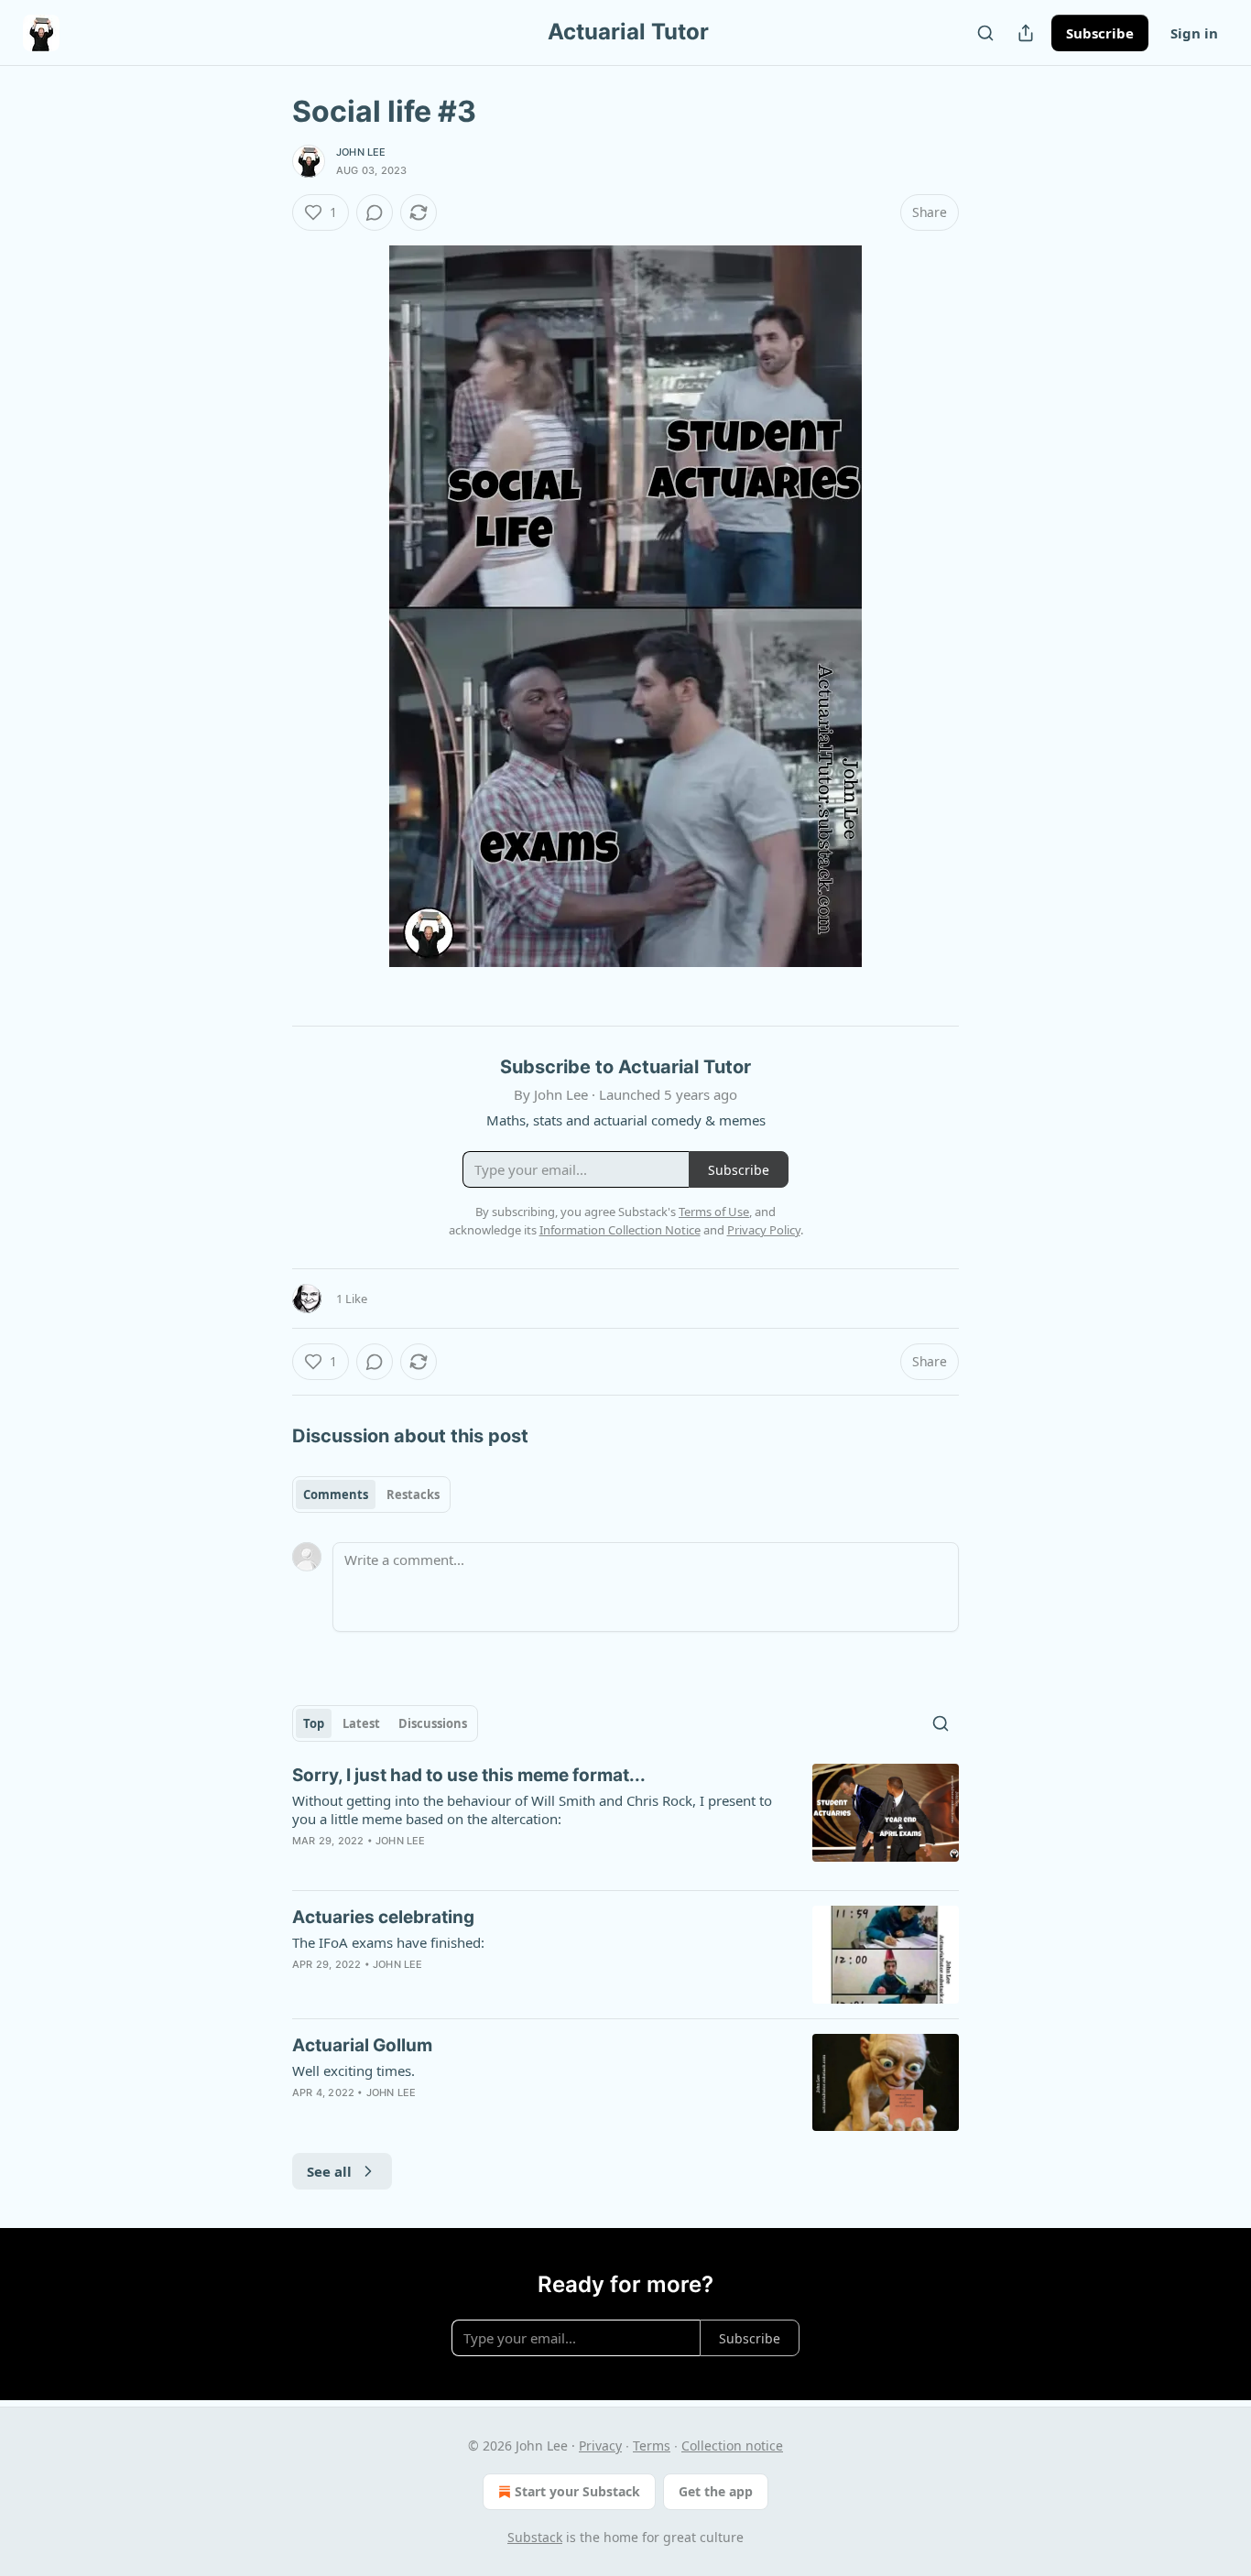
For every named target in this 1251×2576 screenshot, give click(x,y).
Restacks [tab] (413, 1495)
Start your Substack (577, 2491)
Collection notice (732, 2446)
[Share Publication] (1026, 33)
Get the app (716, 2491)
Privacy (600, 2446)
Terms (652, 2446)
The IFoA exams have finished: (388, 1942)
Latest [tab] (361, 1723)
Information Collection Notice (620, 1230)
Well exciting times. (354, 2071)
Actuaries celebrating (383, 1917)
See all (329, 2171)
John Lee (361, 152)
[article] (625, 1820)
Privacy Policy (764, 1230)
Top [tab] (314, 1723)
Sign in (1194, 33)
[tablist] (371, 1495)
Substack (535, 2537)
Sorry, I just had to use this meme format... (469, 1775)
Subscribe (1100, 33)
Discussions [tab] (433, 1723)
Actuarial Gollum (362, 2045)
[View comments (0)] (375, 212)
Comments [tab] (336, 1495)
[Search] (985, 33)
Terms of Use (714, 1212)
